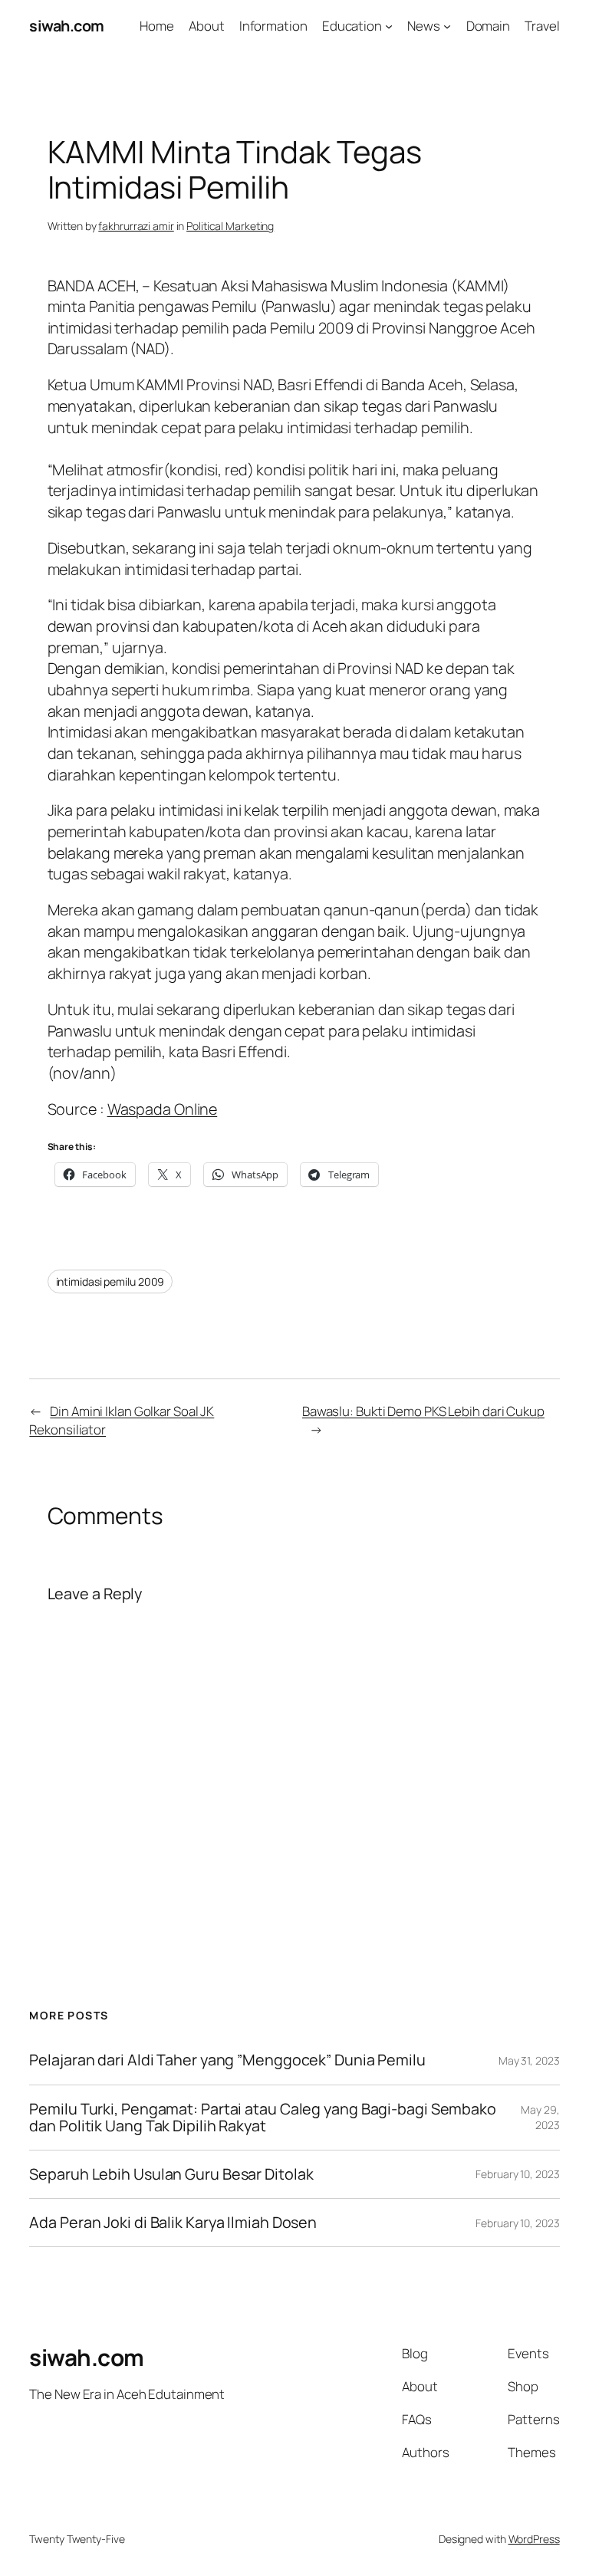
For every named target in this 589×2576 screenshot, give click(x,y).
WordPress (534, 2539)
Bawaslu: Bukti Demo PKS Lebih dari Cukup (423, 1411)
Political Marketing (230, 226)
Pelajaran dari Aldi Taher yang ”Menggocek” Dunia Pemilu (227, 2060)
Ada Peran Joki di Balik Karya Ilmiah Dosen (173, 2223)
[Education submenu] (389, 26)
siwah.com (67, 26)
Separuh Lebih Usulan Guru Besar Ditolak (171, 2174)
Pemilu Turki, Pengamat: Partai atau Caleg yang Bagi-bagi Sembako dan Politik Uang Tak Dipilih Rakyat (263, 2118)
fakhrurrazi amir (136, 226)
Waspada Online (163, 1109)
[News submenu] (447, 26)
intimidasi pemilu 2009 (110, 1281)
